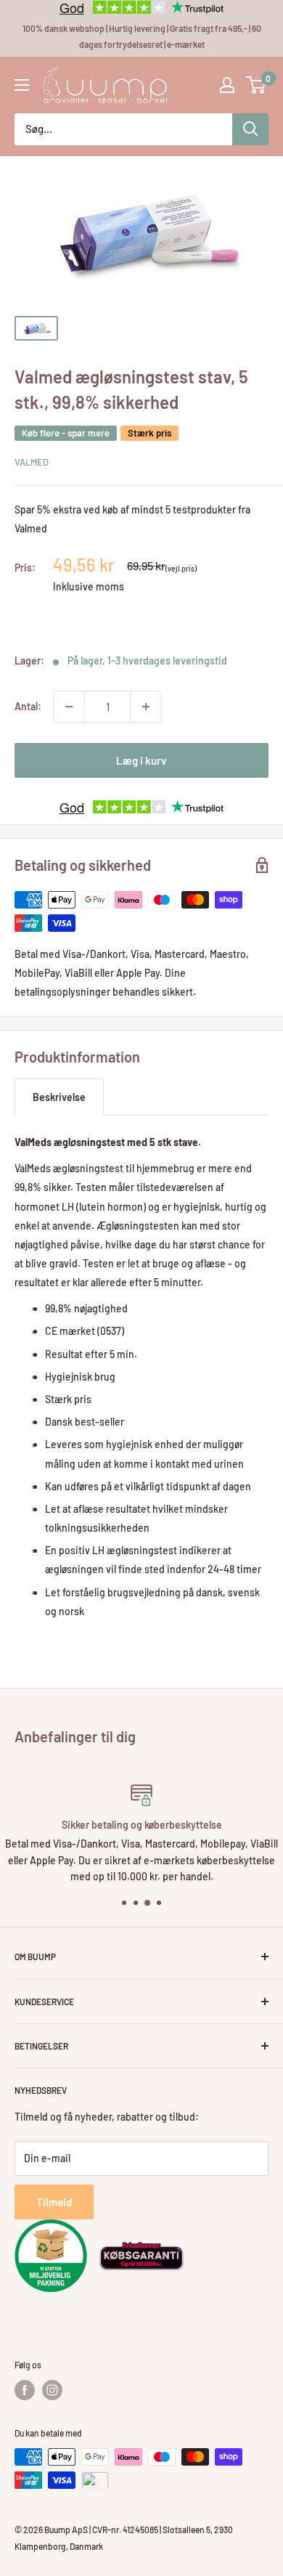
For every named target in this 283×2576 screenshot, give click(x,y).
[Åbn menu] (22, 85)
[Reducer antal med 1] (69, 707)
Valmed (32, 462)
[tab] (59, 1097)
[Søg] (250, 129)
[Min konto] (227, 85)
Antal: (28, 706)
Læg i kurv (141, 760)
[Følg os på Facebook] (25, 2390)
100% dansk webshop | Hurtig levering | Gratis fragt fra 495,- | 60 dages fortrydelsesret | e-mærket (142, 36)
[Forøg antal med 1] (146, 707)
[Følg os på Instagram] (52, 2390)
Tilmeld (54, 2202)
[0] (257, 85)
